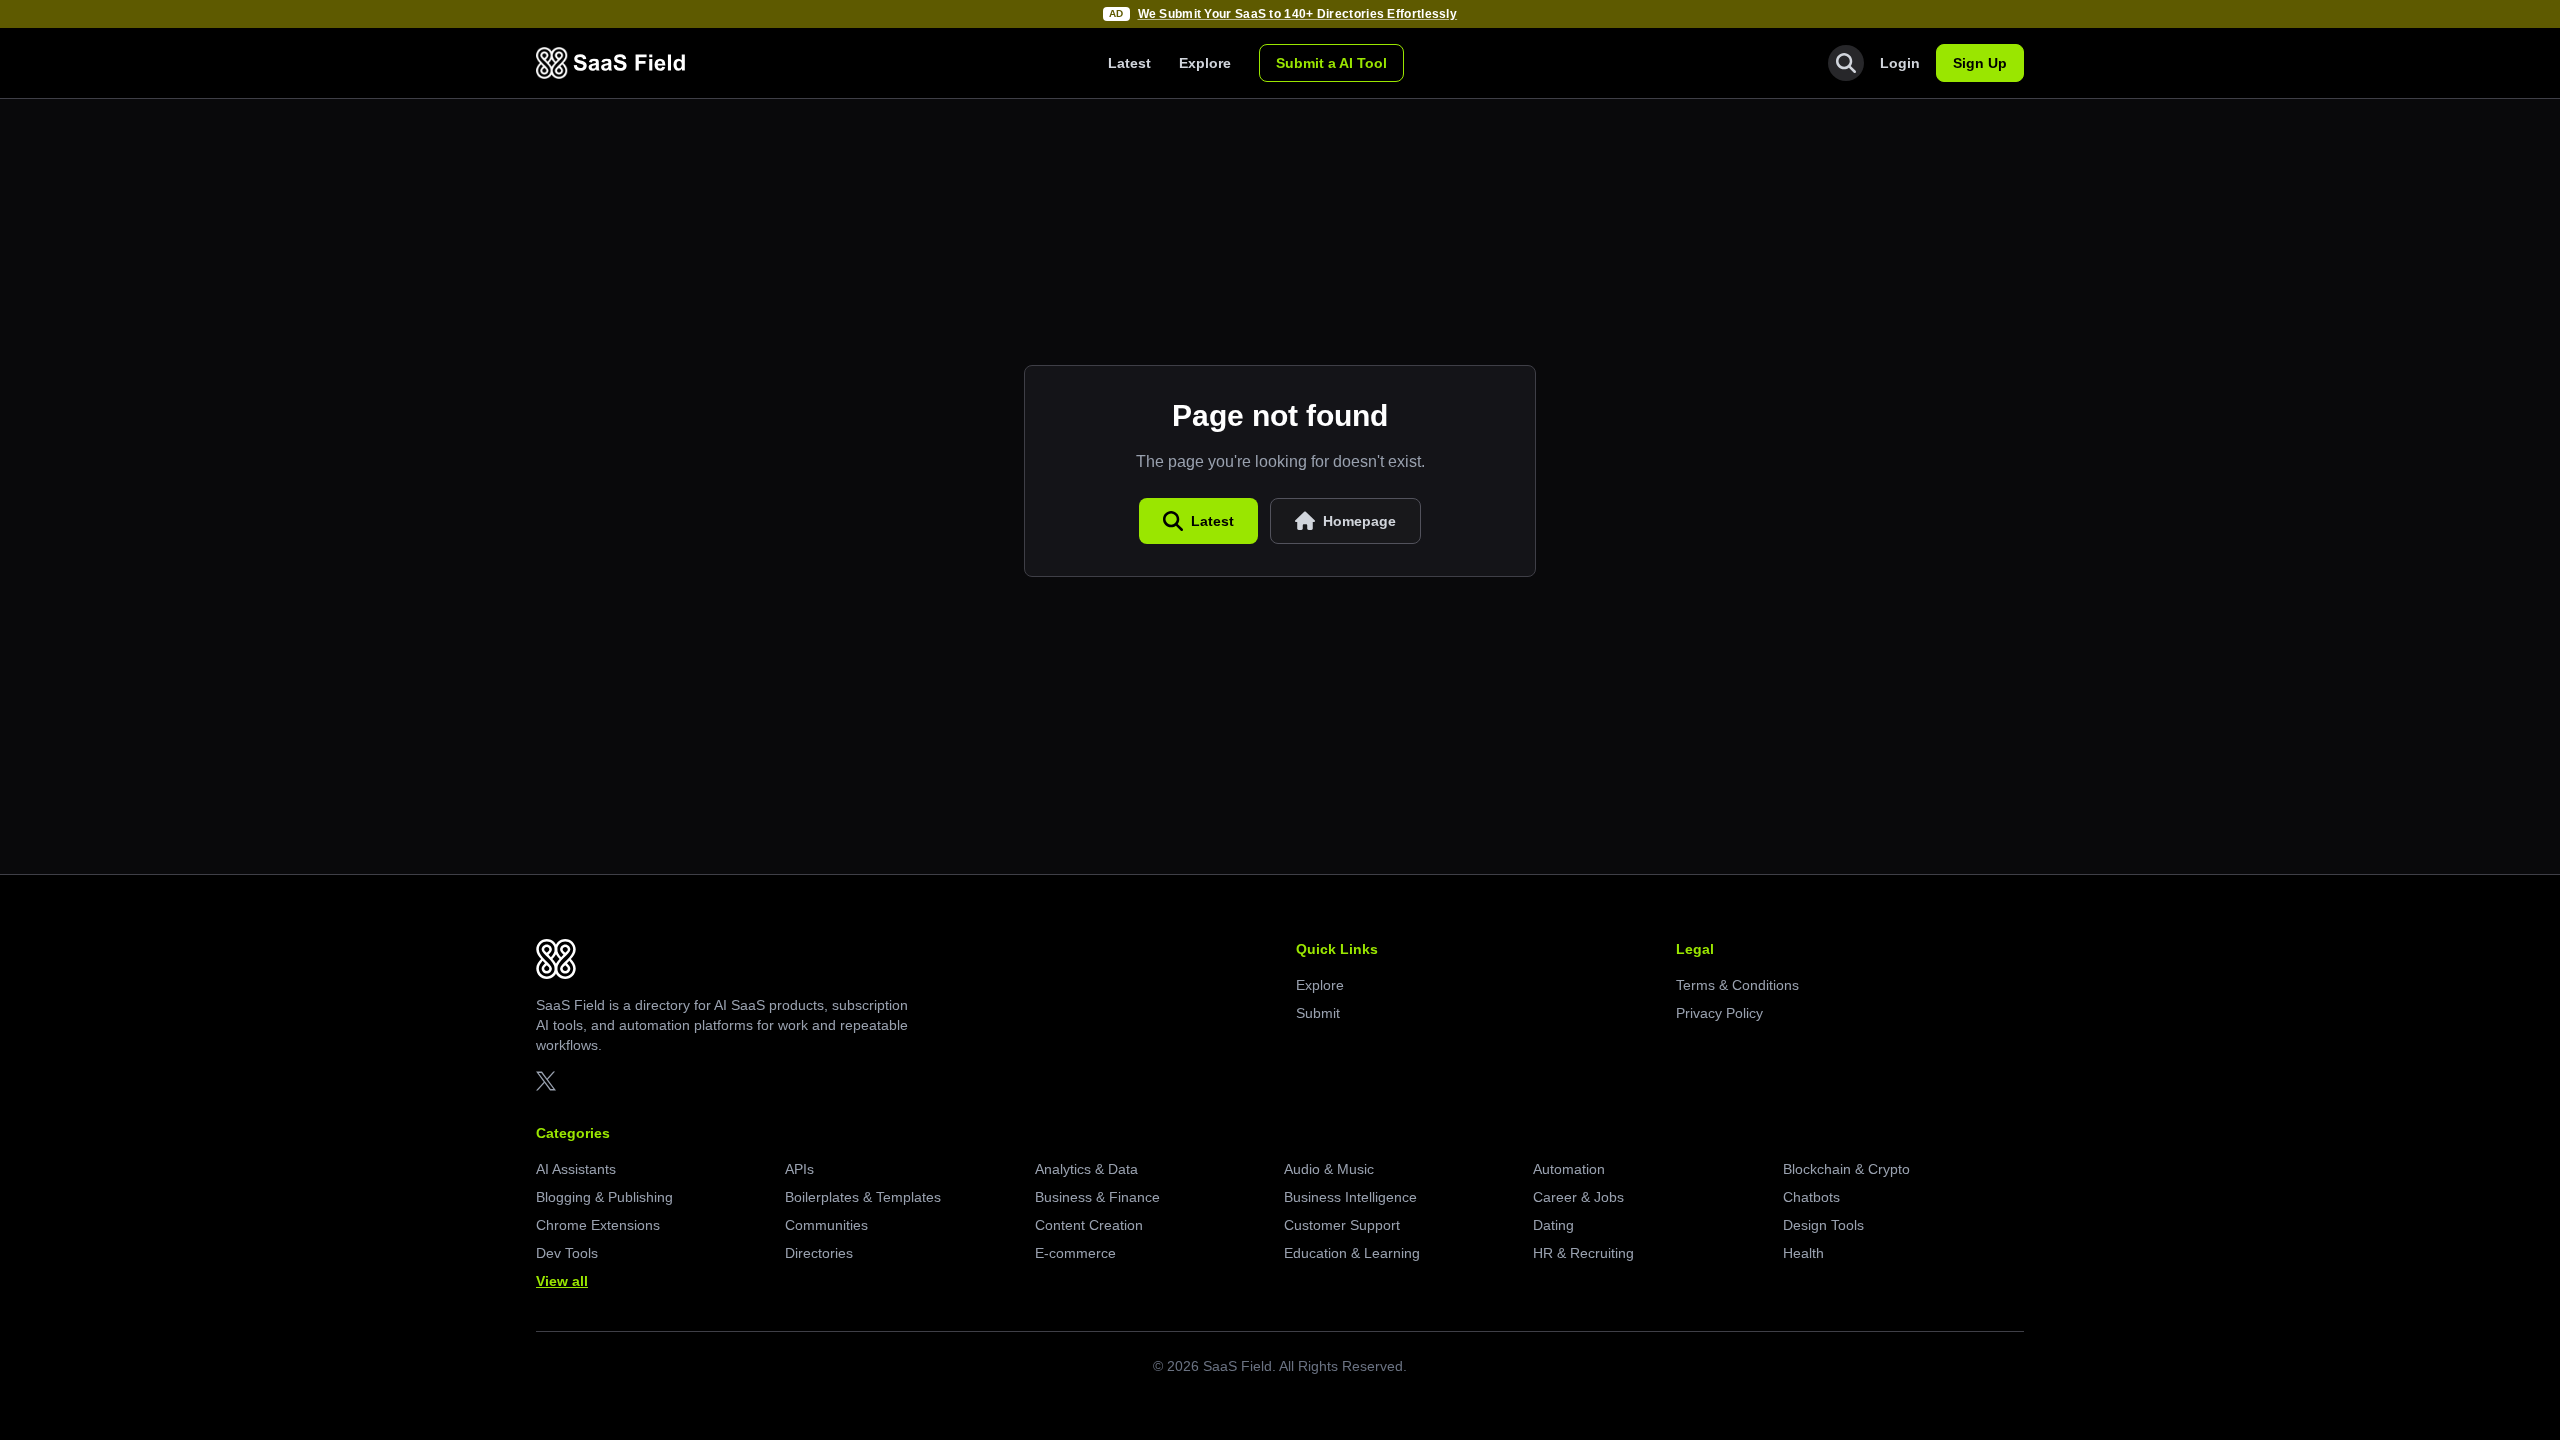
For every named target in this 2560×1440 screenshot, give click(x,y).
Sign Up (1980, 63)
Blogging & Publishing (604, 1197)
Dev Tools (567, 1253)
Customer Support (1342, 1225)
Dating (1553, 1225)
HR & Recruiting (1583, 1253)
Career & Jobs (1578, 1197)
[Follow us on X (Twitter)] (546, 1081)
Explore (1205, 63)
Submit (1318, 1013)
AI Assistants (576, 1169)
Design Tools (1823, 1225)
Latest (1129, 63)
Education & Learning (1352, 1253)
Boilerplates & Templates (863, 1197)
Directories (819, 1253)
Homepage (1359, 521)
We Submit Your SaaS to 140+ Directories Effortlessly (1298, 14)
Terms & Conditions (1737, 985)
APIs (799, 1169)
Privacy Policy (1719, 1013)
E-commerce (1075, 1253)
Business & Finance (1097, 1197)
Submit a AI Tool (1331, 63)
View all (562, 1281)
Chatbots (1811, 1197)
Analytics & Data (1086, 1169)
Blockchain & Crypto (1846, 1169)
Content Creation (1089, 1225)
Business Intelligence (1350, 1197)
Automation (1569, 1169)
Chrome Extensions (598, 1225)
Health (1803, 1253)
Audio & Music (1329, 1169)
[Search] (1846, 63)
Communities (826, 1225)
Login (1900, 63)
